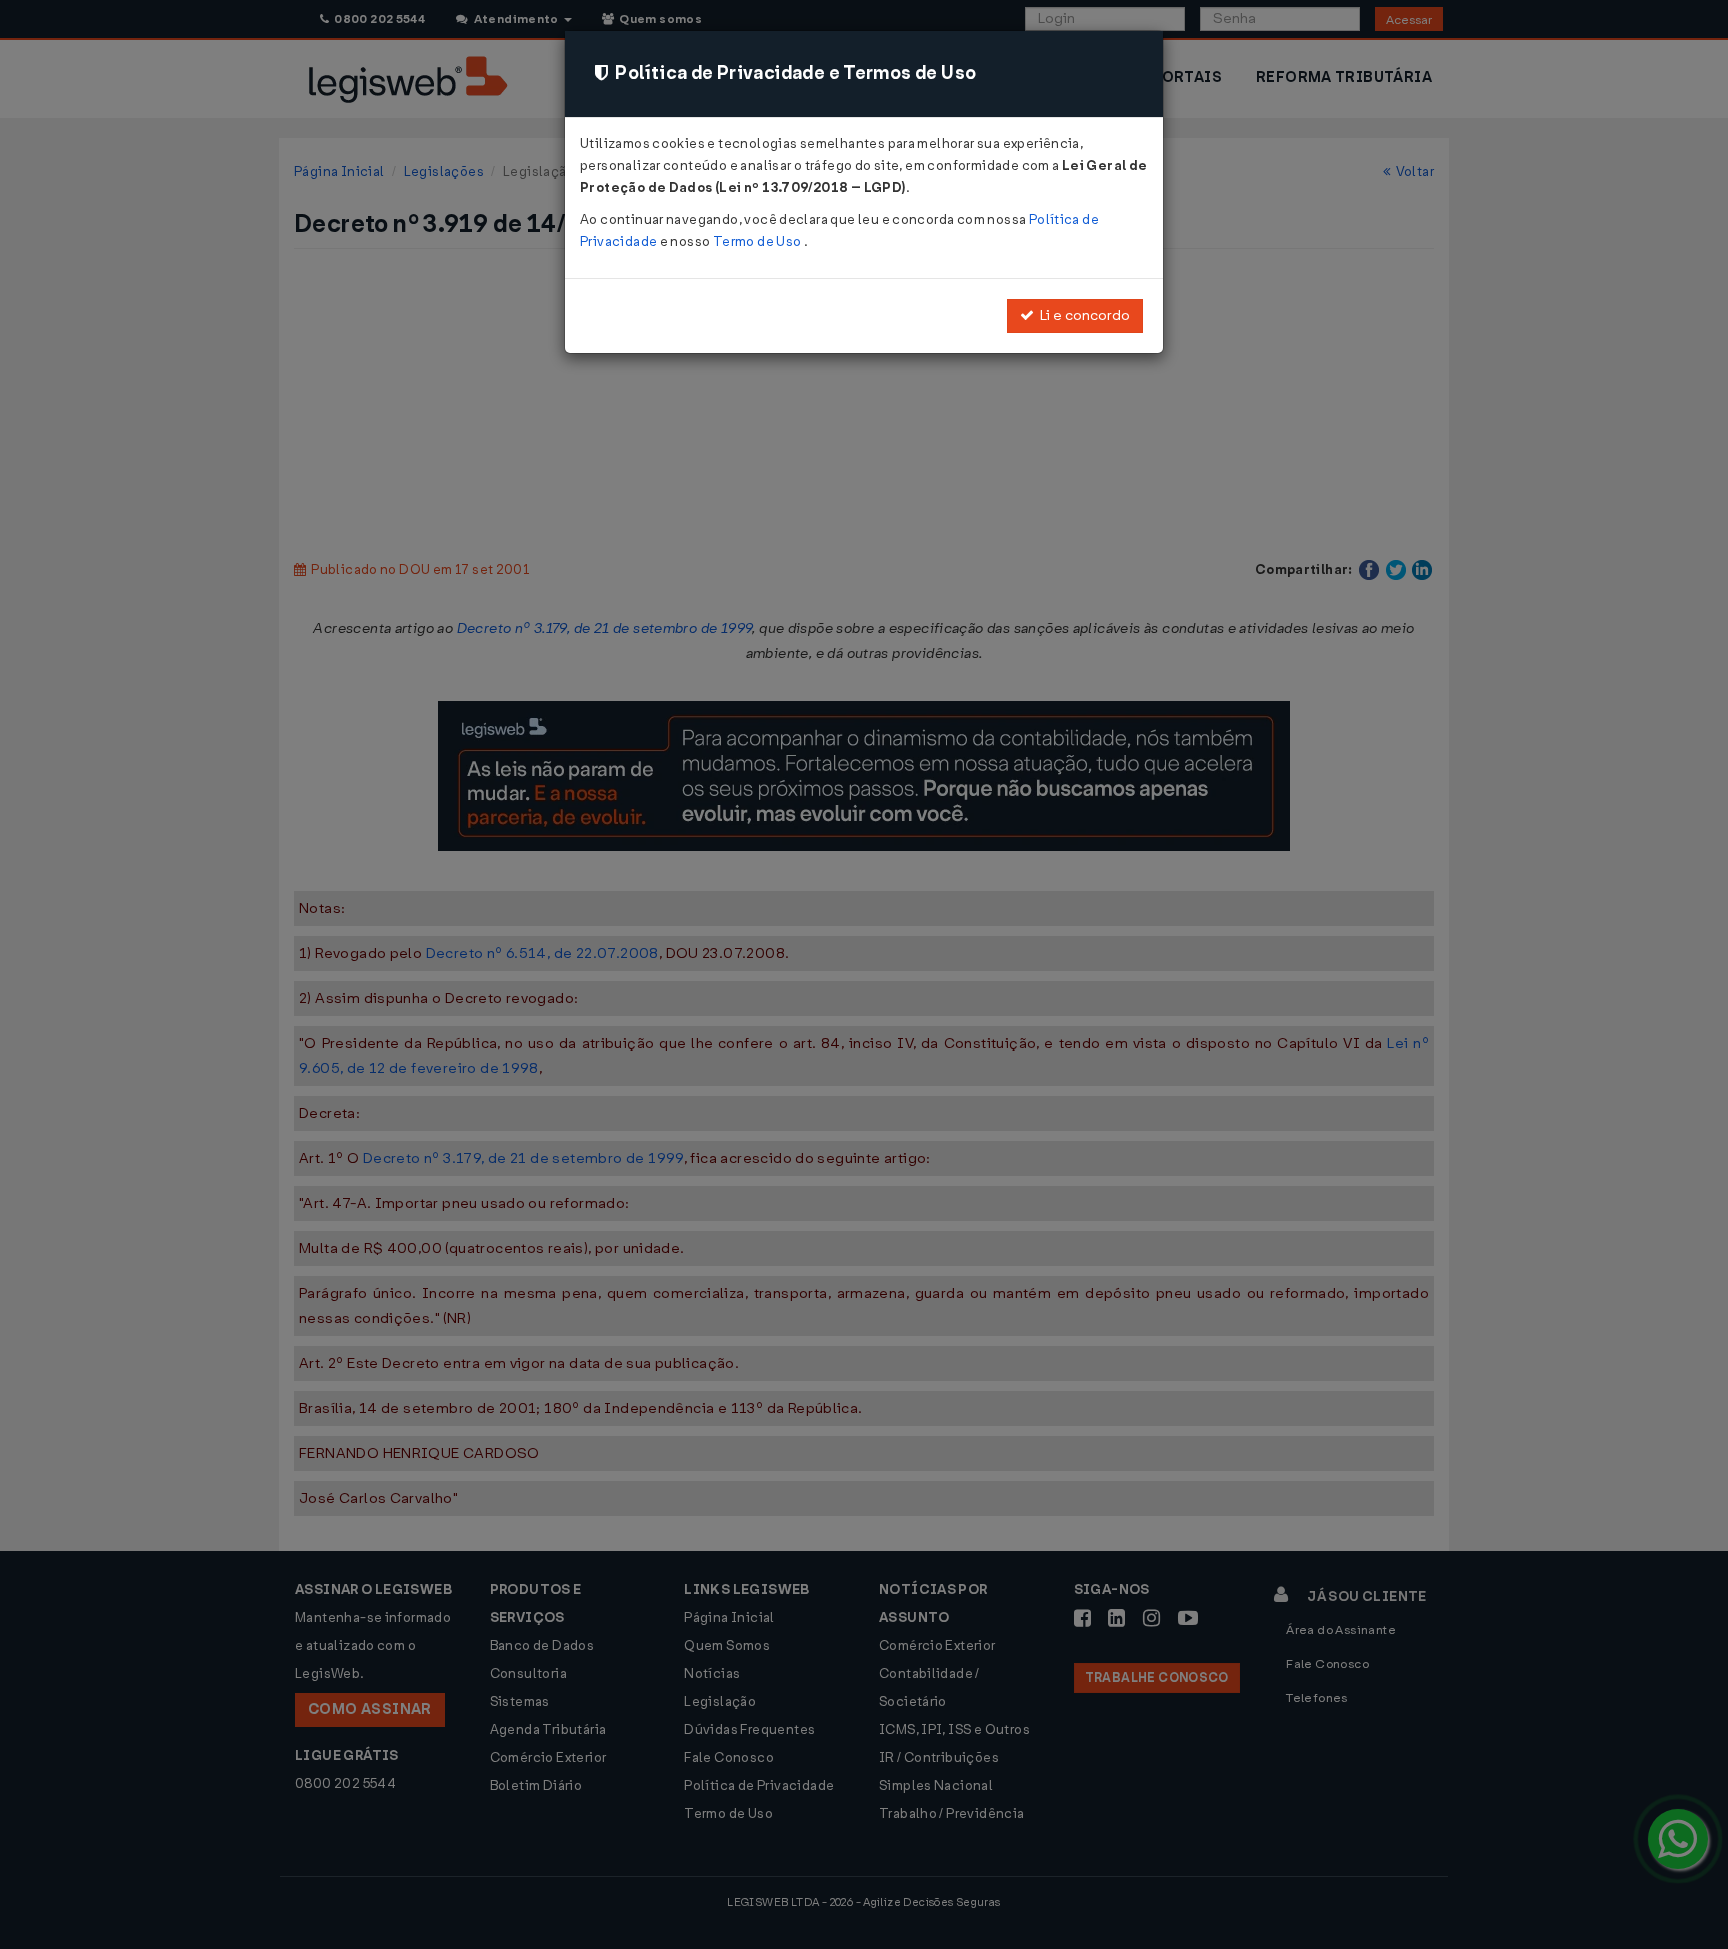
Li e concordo (1082, 315)
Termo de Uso (758, 241)
